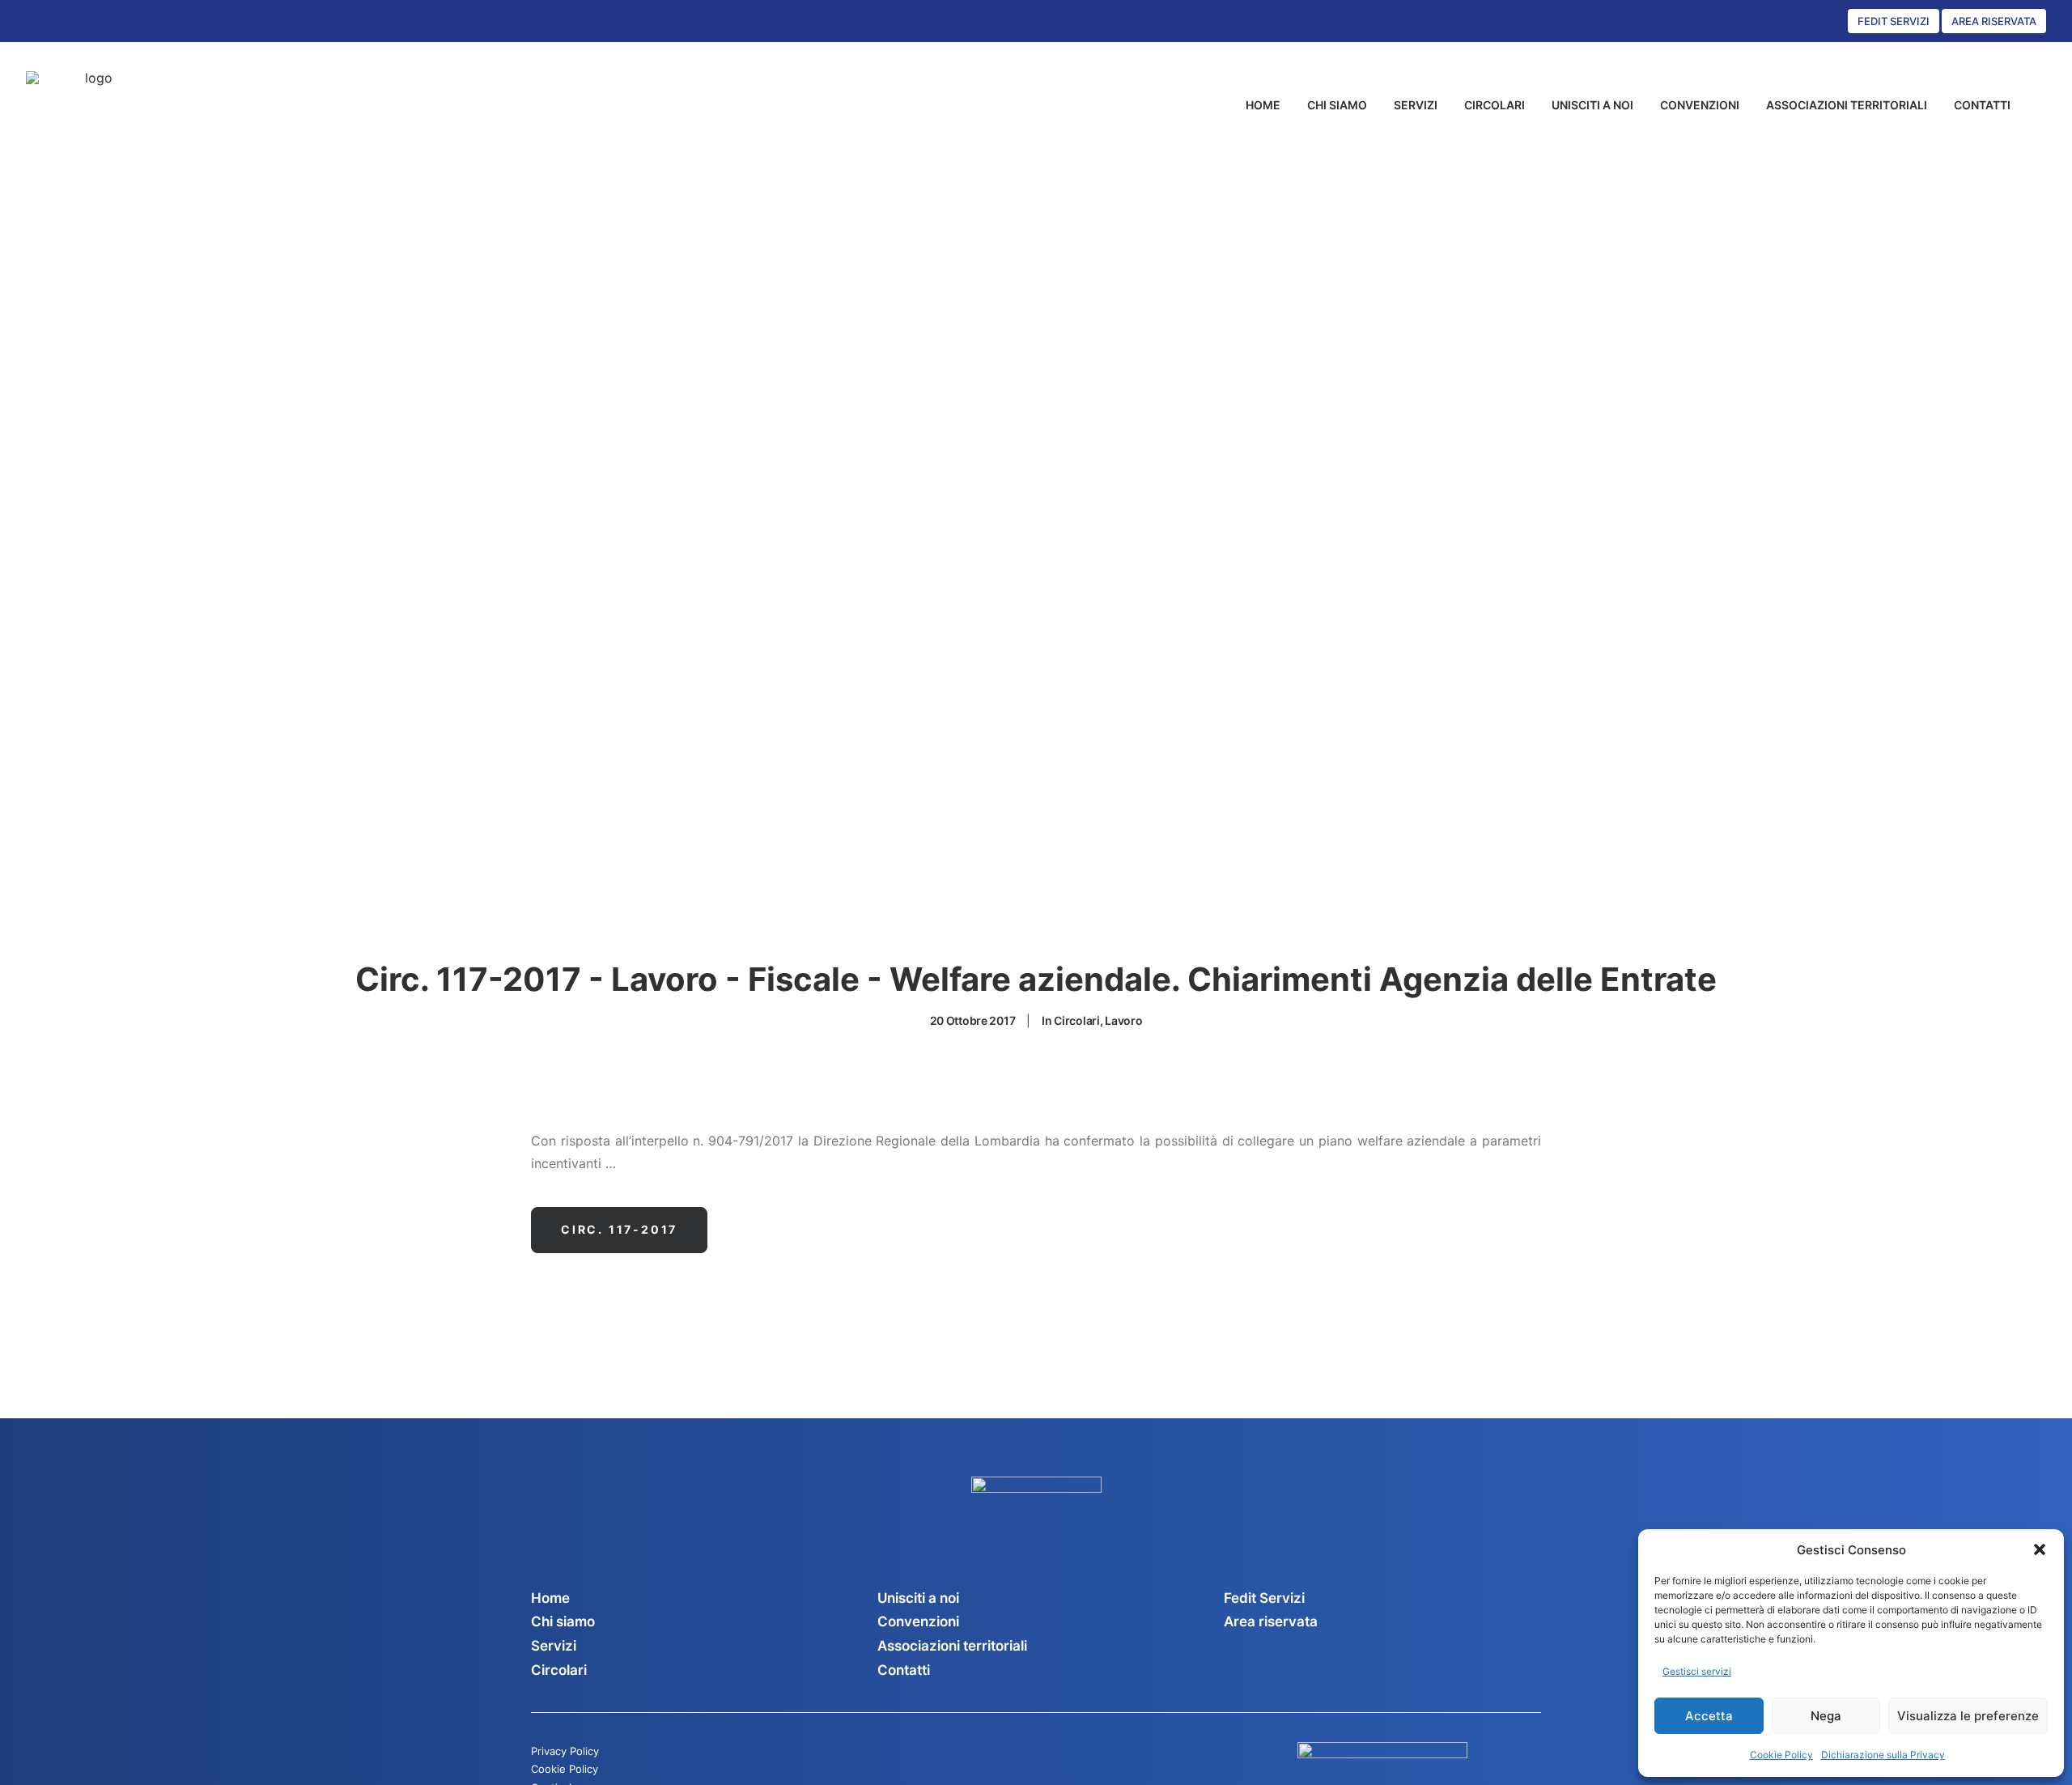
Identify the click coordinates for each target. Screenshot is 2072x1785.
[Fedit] (93, 105)
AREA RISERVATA (1994, 21)
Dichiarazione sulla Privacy (1883, 1755)
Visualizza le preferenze (1968, 1716)
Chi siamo (563, 1621)
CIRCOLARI (1495, 105)
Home (550, 1598)
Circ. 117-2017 (619, 1229)
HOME (1263, 105)
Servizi (554, 1646)
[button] (2040, 1549)
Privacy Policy (565, 1751)
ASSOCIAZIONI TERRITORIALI (1847, 105)
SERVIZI (1416, 105)
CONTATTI (1982, 105)
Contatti (904, 1670)
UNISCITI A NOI (1592, 105)
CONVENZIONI (1700, 105)
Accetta (1709, 1716)
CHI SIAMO (1337, 105)
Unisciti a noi (918, 1598)
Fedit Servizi (1264, 1598)
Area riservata (1271, 1621)
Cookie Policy (1781, 1755)
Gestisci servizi (1697, 1671)
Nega (1826, 1716)
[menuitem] (1263, 105)
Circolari (1076, 1020)
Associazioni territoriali (952, 1646)
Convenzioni (918, 1621)
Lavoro (1123, 1020)
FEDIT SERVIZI (1894, 21)
